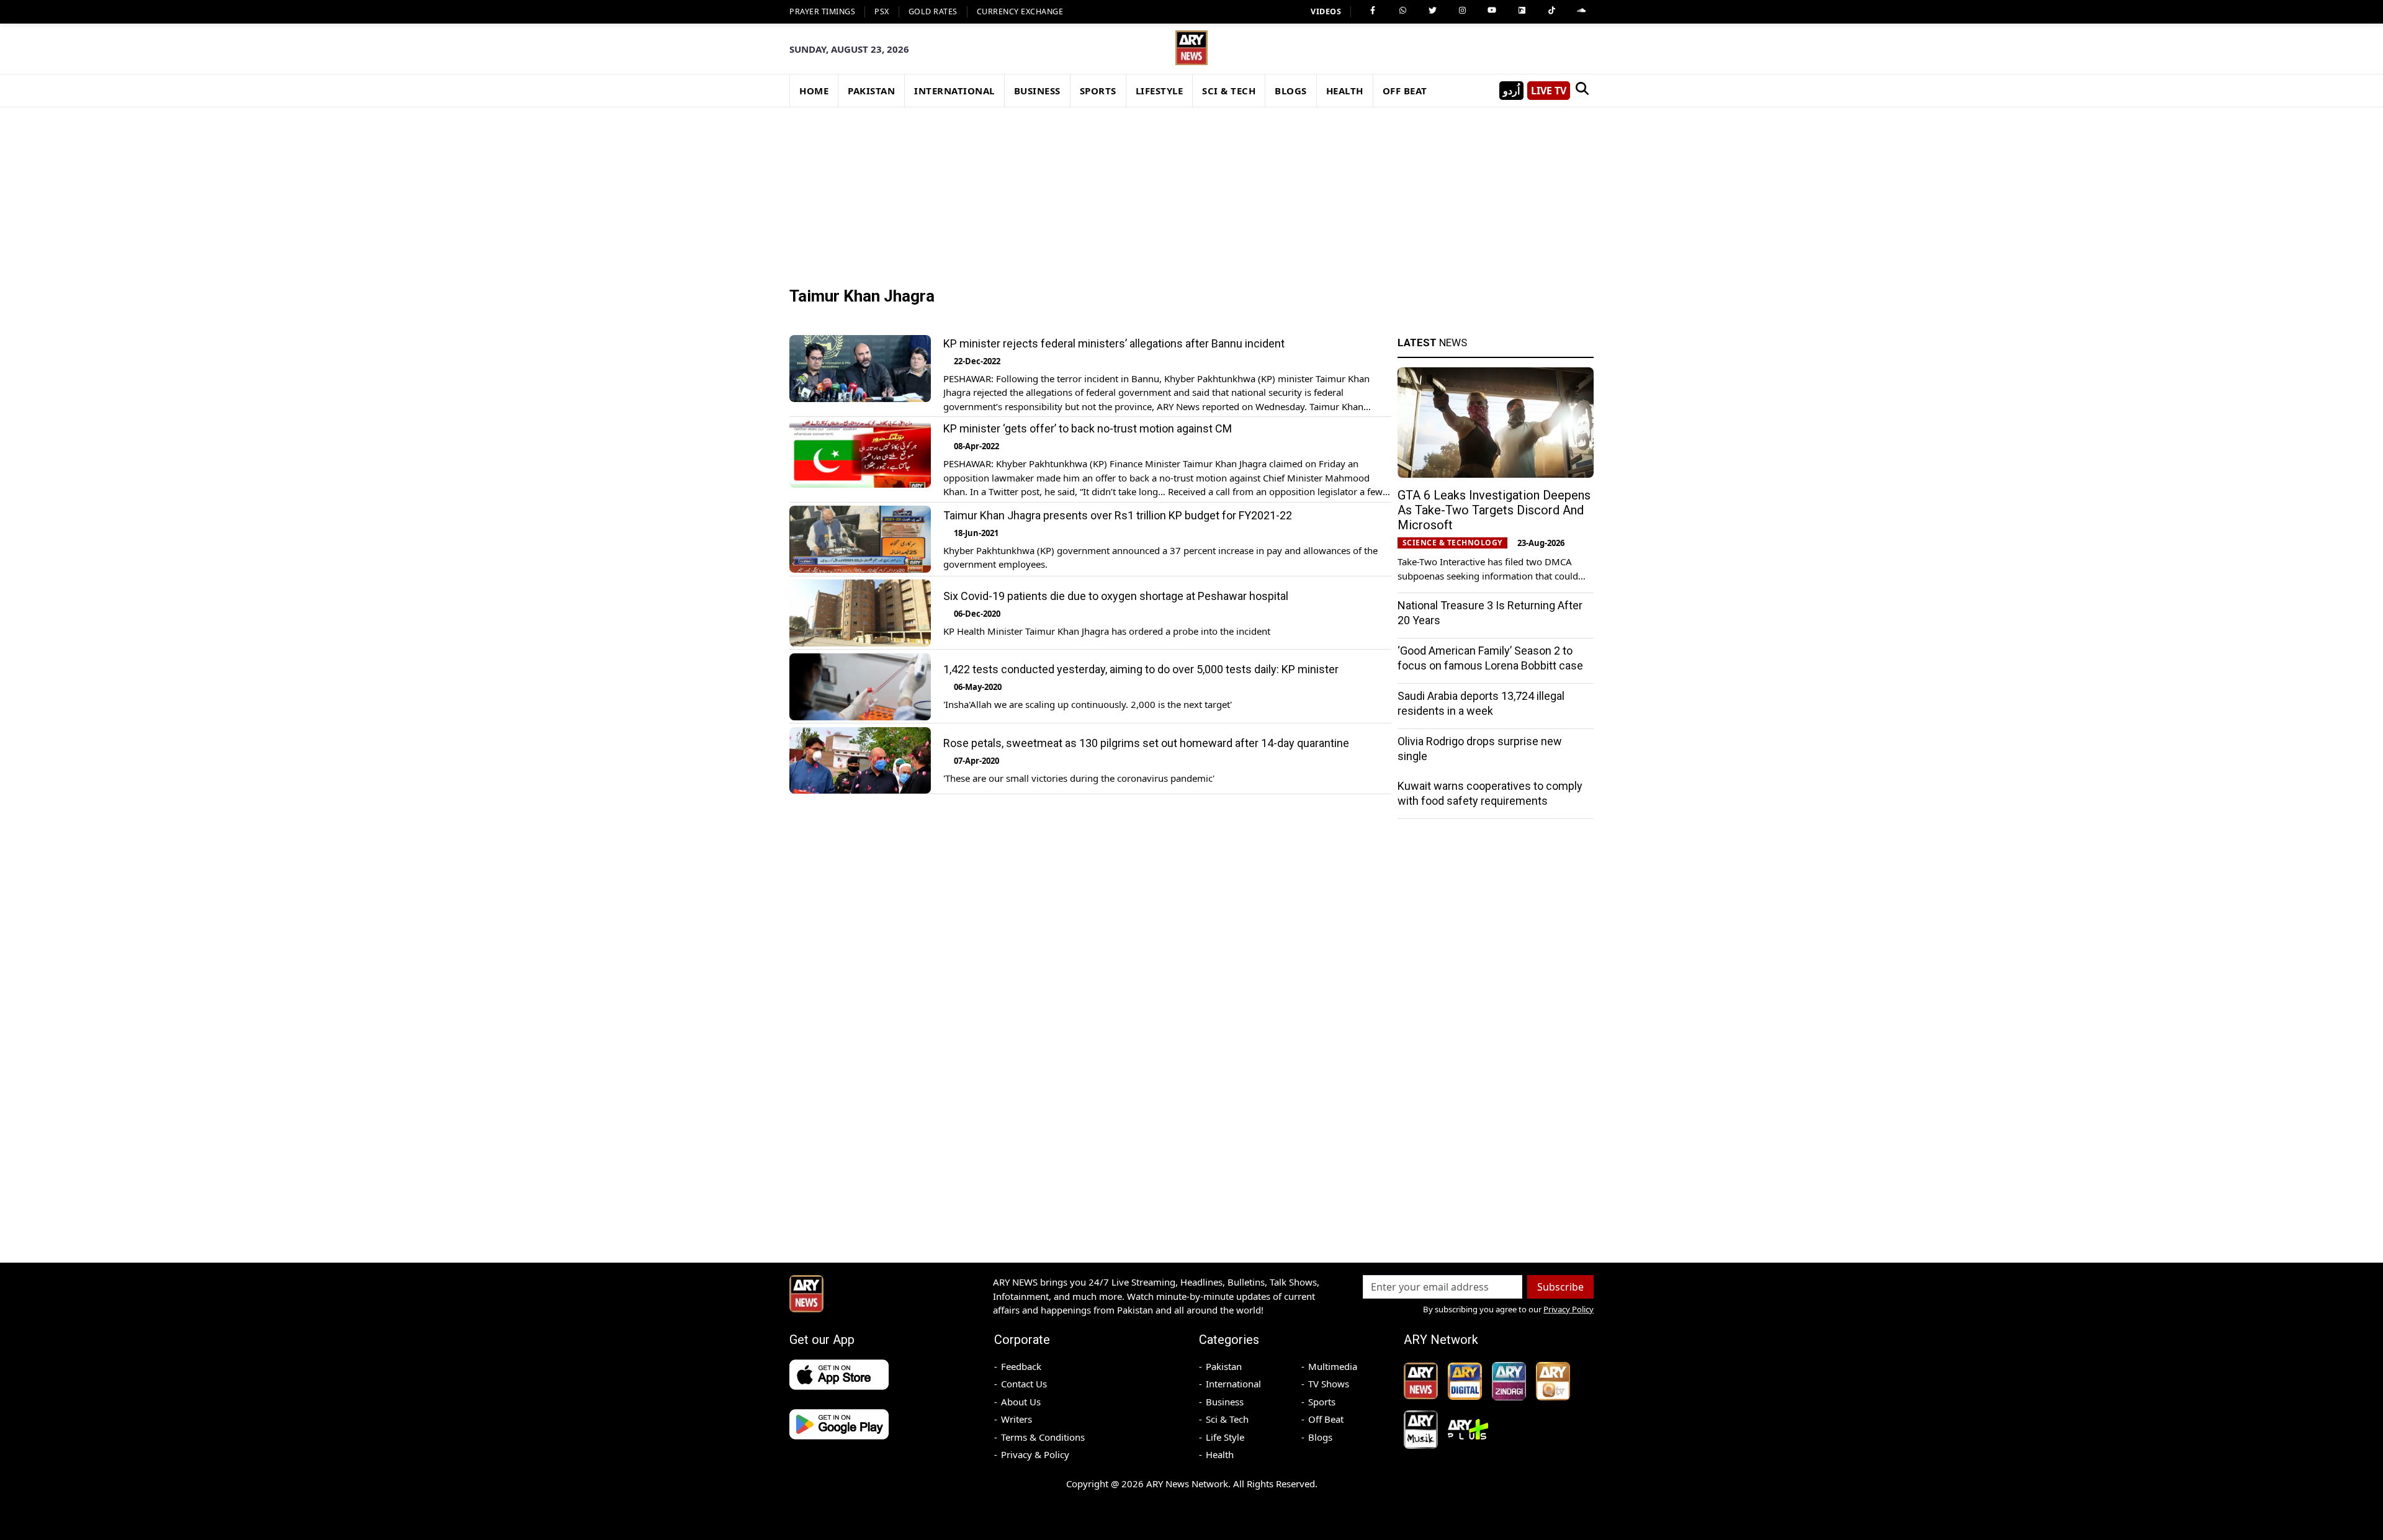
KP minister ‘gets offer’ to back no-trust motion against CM (1088, 429)
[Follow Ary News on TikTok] (1551, 11)
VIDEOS (1326, 11)
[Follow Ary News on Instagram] (1462, 11)
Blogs (1320, 1437)
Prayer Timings (822, 11)
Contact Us (1024, 1384)
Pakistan (1224, 1366)
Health (1220, 1454)
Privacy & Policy (1035, 1454)
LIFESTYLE (1160, 91)
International (1233, 1384)
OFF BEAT (1405, 91)
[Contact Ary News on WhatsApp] (1402, 11)
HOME (814, 91)
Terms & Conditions (1043, 1437)
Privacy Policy (1568, 1309)
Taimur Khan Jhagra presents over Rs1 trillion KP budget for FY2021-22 (1118, 515)
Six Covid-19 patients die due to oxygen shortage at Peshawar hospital (1116, 596)
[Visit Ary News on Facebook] (1373, 11)
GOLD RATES (933, 11)
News (1432, 342)
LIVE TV (1549, 91)
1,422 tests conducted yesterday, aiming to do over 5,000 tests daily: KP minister (1141, 670)
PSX (882, 11)
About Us (1021, 1402)
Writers (1016, 1419)
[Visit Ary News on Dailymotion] (1522, 11)
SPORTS (1098, 91)
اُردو (1511, 91)
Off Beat (1326, 1419)
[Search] (1582, 91)
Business (1225, 1402)
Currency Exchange (1020, 11)
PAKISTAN (871, 91)
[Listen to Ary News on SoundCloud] (1581, 11)
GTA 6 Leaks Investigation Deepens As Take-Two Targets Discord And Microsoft (1494, 510)
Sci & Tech (1227, 1419)
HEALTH (1345, 91)
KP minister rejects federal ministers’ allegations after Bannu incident (1114, 343)
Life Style (1225, 1437)
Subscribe (1560, 1287)
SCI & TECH (1229, 91)
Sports (1322, 1402)
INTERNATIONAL (954, 91)
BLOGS (1291, 91)
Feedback (1021, 1366)
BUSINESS (1037, 91)
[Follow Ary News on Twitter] (1432, 11)
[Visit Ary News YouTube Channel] (1492, 11)
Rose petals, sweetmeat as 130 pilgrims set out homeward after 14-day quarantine (1146, 744)
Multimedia (1333, 1366)
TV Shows (1329, 1384)
